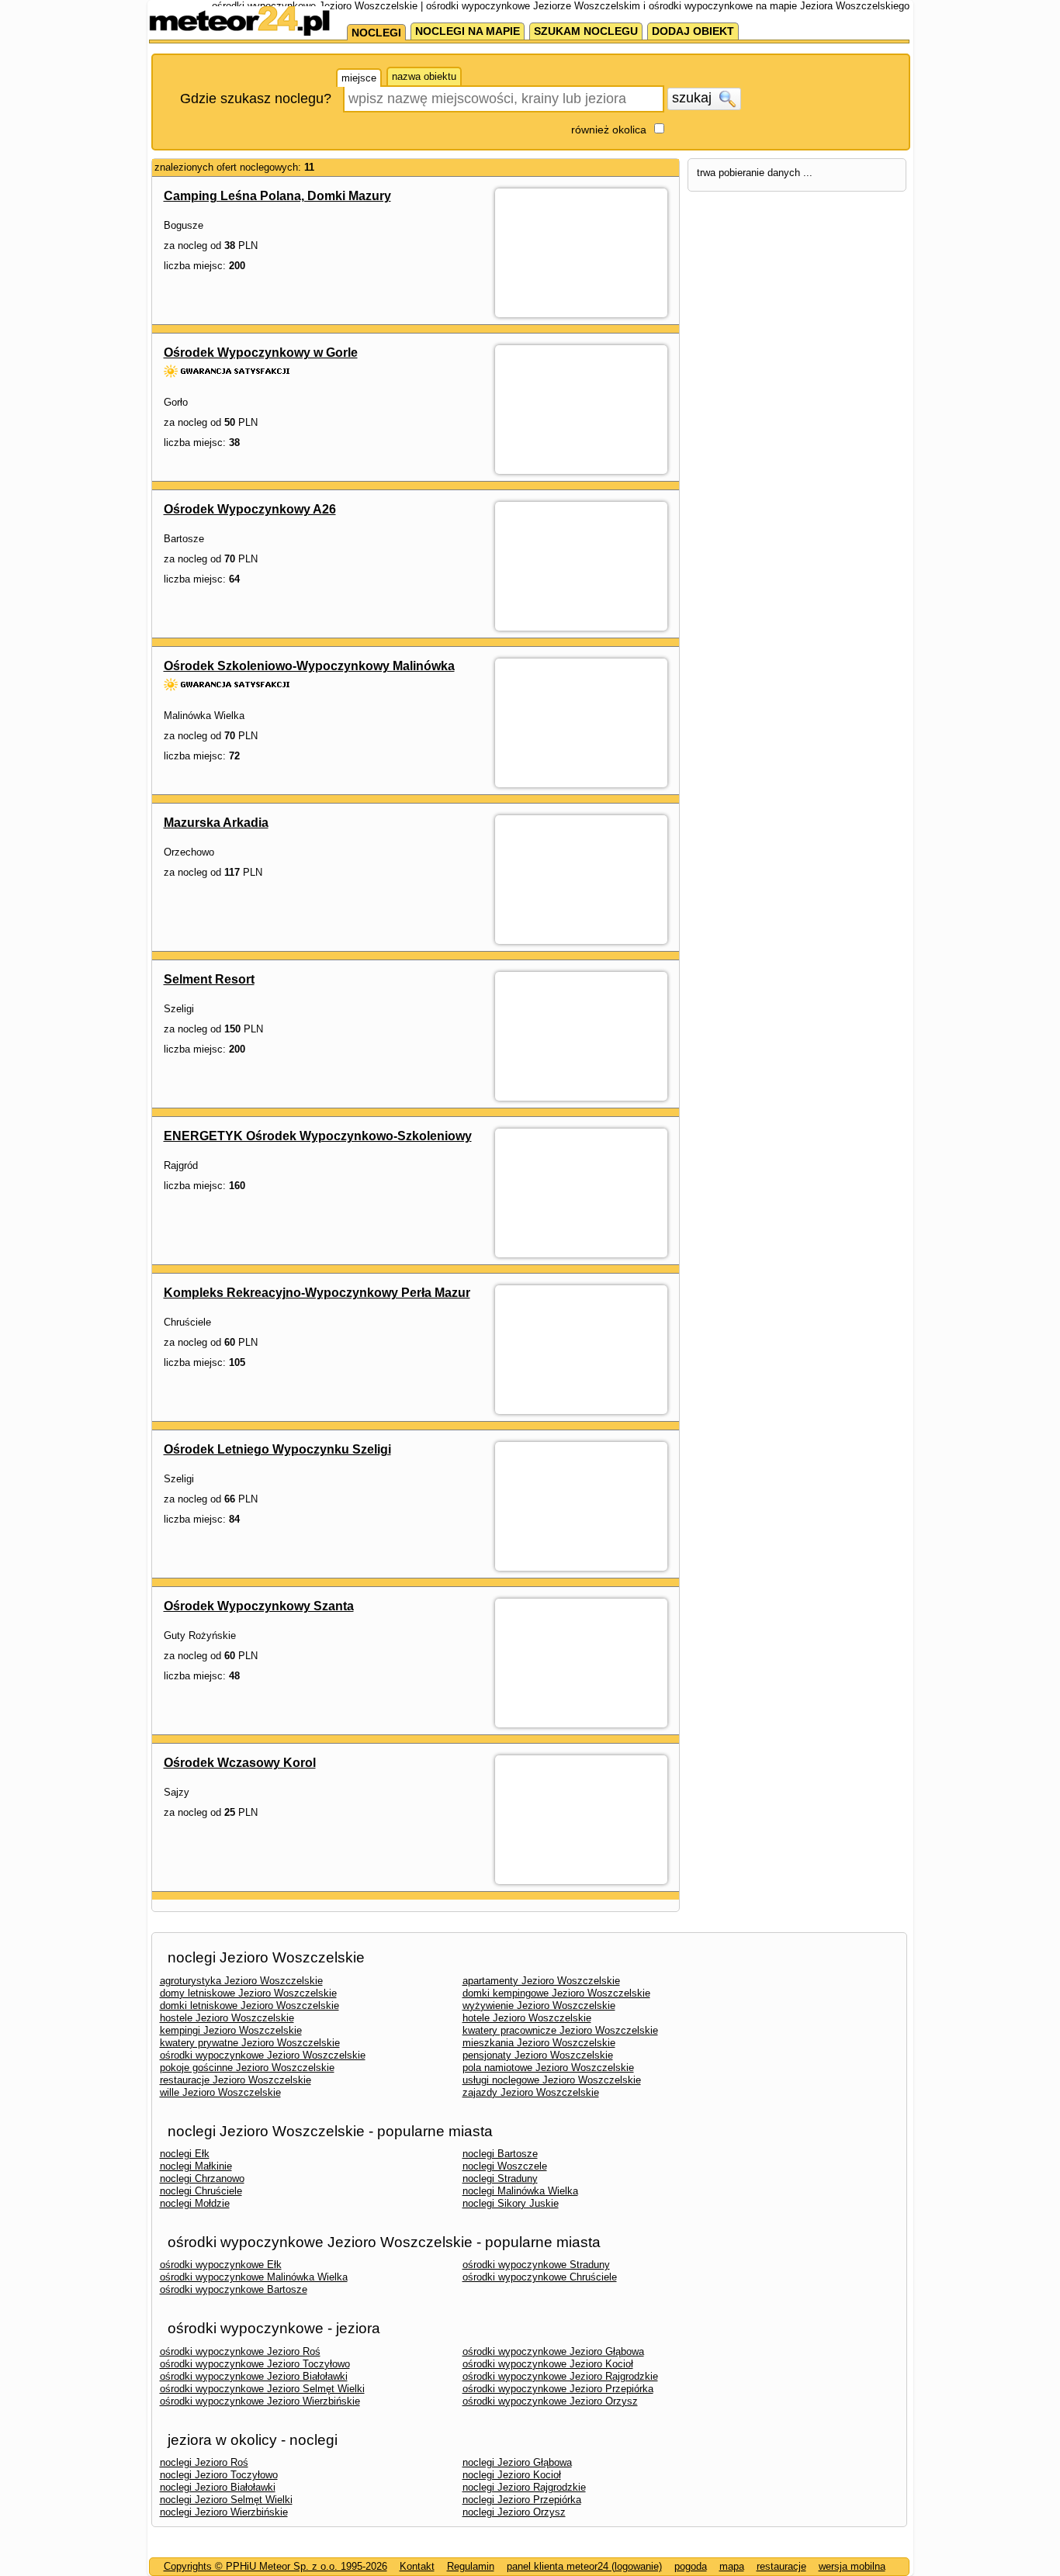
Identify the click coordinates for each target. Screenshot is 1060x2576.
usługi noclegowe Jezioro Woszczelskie (552, 2080)
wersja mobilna (852, 2566)
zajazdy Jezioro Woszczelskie (531, 2092)
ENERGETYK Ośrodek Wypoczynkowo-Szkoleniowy (318, 1136)
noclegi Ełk (185, 2154)
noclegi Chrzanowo (202, 2178)
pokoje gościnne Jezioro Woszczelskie (247, 2068)
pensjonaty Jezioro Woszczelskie (538, 2055)
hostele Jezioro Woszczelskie (227, 2018)
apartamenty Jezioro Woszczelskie (541, 1981)
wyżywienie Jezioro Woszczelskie (539, 2005)
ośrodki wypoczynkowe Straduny (536, 2265)
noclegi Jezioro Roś (204, 2462)
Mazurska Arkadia (216, 823)
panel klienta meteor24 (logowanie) (584, 2566)
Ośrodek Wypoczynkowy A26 (250, 509)
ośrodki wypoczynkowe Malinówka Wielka (254, 2277)
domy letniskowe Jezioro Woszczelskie (248, 1993)
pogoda (691, 2566)
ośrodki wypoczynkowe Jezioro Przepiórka (558, 2389)
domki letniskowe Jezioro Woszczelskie (249, 2005)
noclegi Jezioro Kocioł (512, 2475)
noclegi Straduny (500, 2178)
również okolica (609, 130)
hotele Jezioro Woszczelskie (527, 2018)
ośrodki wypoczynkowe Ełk (221, 2265)
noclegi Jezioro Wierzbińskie (224, 2512)
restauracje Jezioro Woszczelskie (236, 2080)
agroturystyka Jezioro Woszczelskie (241, 1981)
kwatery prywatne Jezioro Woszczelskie (250, 2043)
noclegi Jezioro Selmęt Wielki (226, 2500)
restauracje (781, 2566)
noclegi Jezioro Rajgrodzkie (524, 2487)
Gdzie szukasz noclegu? (256, 99)
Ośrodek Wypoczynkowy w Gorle (261, 353)
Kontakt (417, 2566)
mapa (732, 2566)
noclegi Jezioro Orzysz (514, 2512)
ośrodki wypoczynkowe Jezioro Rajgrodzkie (560, 2376)
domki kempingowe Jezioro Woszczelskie (556, 1993)
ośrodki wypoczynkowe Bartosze (234, 2289)
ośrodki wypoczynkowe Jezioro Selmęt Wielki (262, 2389)
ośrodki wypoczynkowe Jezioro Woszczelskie (263, 2055)
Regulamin (471, 2566)
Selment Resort (209, 979)
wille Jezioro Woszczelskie (220, 2092)
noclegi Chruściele (201, 2191)
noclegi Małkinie (196, 2166)
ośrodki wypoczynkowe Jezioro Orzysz (550, 2401)
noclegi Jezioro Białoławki (218, 2487)
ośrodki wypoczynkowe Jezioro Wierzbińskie (260, 2401)
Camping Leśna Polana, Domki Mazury (277, 196)
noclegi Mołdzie (195, 2203)
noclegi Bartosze (500, 2154)
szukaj (694, 98)
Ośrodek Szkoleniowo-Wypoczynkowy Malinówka (309, 666)
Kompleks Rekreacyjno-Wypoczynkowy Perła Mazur (317, 1293)
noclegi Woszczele (505, 2166)
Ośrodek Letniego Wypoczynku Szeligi (277, 1449)
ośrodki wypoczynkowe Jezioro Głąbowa (553, 2351)
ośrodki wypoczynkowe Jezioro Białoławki (254, 2376)
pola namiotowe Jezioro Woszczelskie (548, 2068)
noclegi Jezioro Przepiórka (522, 2500)
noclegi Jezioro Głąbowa (517, 2462)
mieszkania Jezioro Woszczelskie (539, 2043)
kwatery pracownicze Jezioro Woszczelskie (560, 2030)
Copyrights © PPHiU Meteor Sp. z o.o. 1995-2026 (275, 2566)
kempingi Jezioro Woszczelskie (231, 2030)
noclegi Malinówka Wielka (520, 2191)
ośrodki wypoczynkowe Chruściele (540, 2277)
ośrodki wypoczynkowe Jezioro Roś (240, 2351)
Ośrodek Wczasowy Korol (240, 1763)
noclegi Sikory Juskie (511, 2203)
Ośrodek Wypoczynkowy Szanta (259, 1606)
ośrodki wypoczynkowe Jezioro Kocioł (548, 2364)
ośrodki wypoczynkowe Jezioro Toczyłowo (255, 2364)
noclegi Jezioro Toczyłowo (219, 2475)
